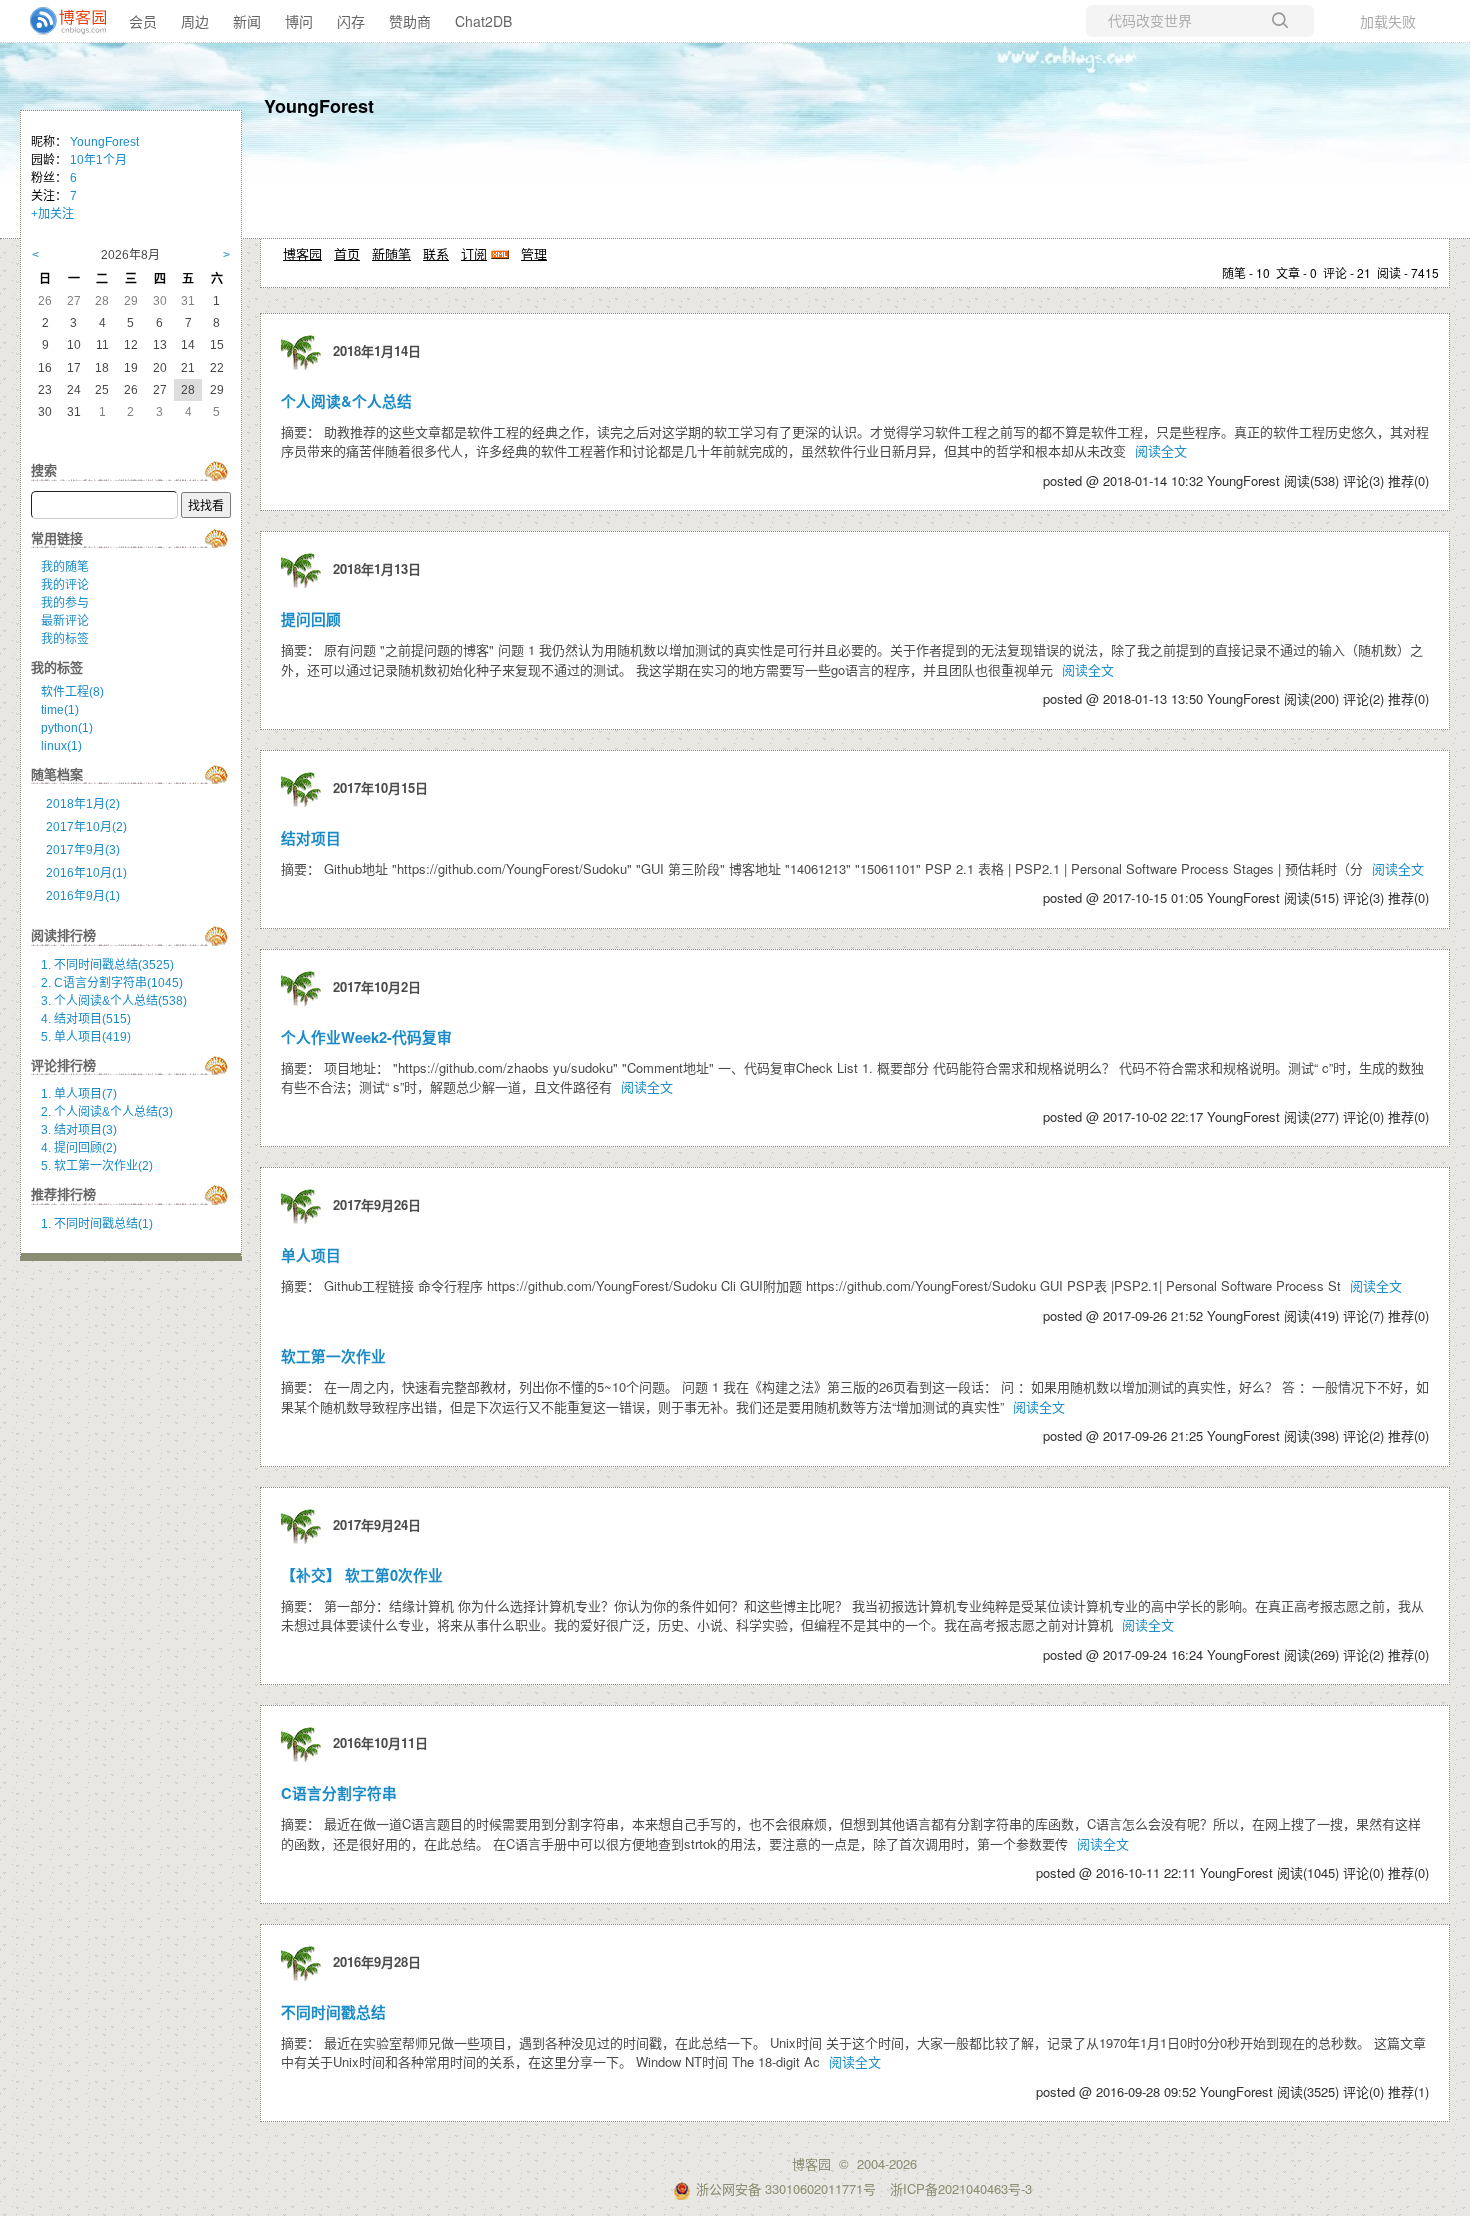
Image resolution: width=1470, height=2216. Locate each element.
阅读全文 (1161, 450)
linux (61, 746)
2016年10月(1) (86, 873)
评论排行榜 (63, 1065)
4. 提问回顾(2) (79, 1148)
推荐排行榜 (63, 1194)
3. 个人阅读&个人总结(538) (114, 1001)
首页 (347, 253)
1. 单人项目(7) (79, 1094)
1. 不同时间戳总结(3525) (107, 965)
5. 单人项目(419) (86, 1037)
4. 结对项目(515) (86, 1019)
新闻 (247, 21)
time (60, 710)
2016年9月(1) (83, 896)
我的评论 (65, 585)
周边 (195, 21)
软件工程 (72, 692)
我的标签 (65, 639)
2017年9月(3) (83, 850)
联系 (436, 253)
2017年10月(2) (86, 827)
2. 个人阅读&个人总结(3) (107, 1112)
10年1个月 (98, 160)
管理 (534, 253)
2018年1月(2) (83, 804)
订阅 (474, 253)
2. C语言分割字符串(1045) (112, 983)
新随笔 (391, 253)
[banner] (60, 21)
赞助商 (410, 21)
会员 (143, 21)
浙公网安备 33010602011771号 (786, 2188)
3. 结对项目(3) (79, 1130)
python (67, 728)
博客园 (302, 253)
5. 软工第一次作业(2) (97, 1166)
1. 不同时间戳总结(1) (97, 1224)
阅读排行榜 (63, 935)
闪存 (351, 21)
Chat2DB (483, 21)
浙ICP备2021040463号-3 (961, 2188)
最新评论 (65, 621)
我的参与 (65, 603)
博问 (299, 21)
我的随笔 (65, 567)
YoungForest (319, 106)
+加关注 (52, 214)
